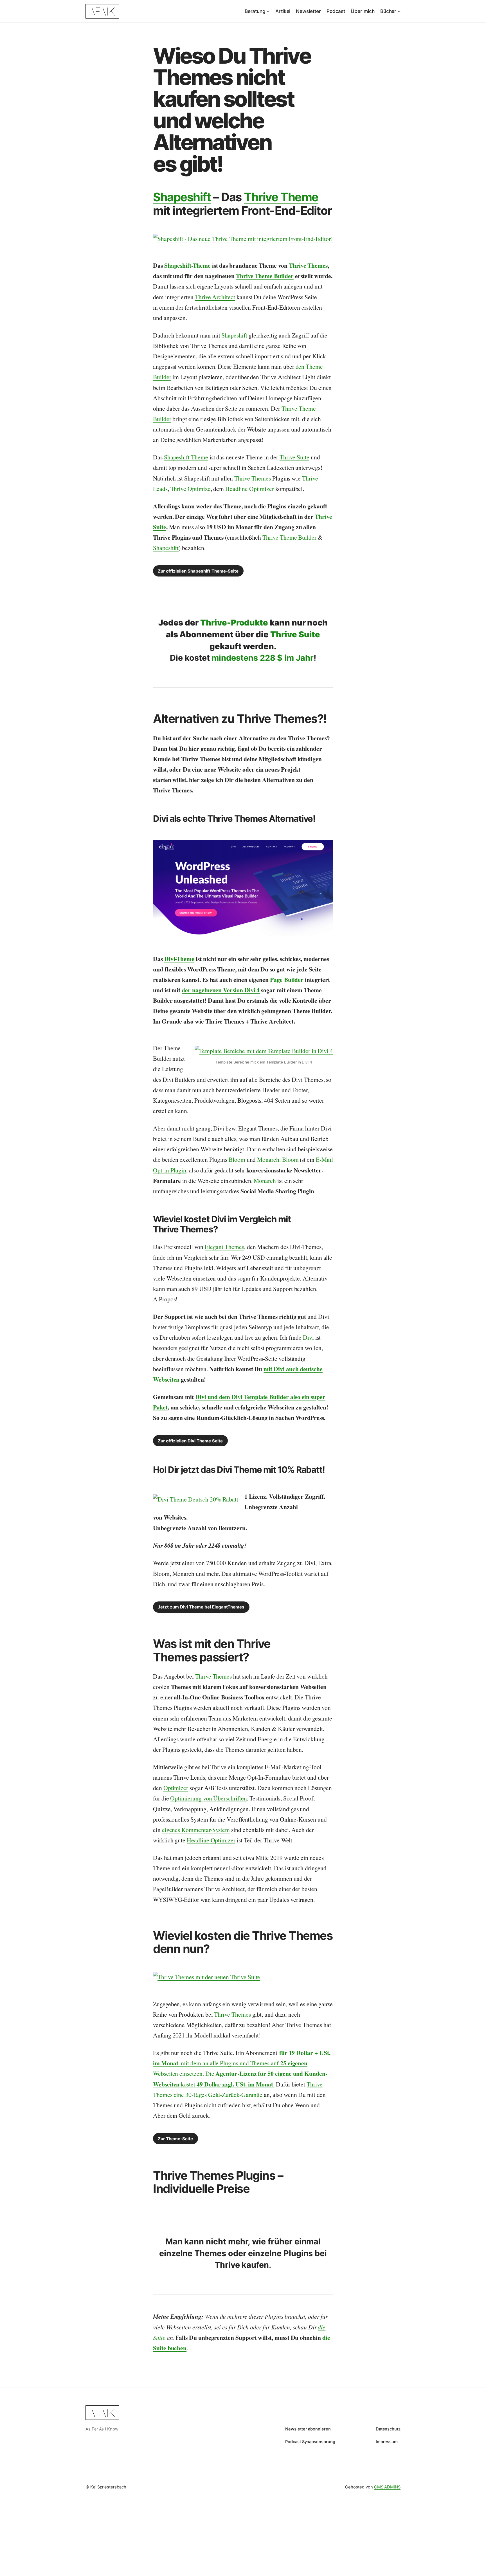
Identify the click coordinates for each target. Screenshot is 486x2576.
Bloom (237, 1159)
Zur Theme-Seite (175, 2139)
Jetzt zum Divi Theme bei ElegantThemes (201, 1607)
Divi (308, 1337)
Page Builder (287, 979)
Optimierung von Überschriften (208, 1798)
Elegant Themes (224, 1247)
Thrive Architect (215, 297)
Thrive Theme (281, 197)
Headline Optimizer (250, 489)
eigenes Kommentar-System (196, 1830)
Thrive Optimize (191, 489)
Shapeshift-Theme (187, 265)
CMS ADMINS (387, 2487)
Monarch (268, 1159)
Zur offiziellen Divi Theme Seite (190, 1441)
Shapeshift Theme (186, 457)
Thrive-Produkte (234, 623)
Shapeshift (182, 197)
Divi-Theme (179, 959)
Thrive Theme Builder (265, 276)
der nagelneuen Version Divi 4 (221, 990)
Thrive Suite (294, 457)
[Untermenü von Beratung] (268, 11)
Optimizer (176, 1788)
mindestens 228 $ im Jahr (262, 658)
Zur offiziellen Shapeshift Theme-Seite (198, 571)
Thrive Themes (308, 265)
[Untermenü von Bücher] (399, 11)
